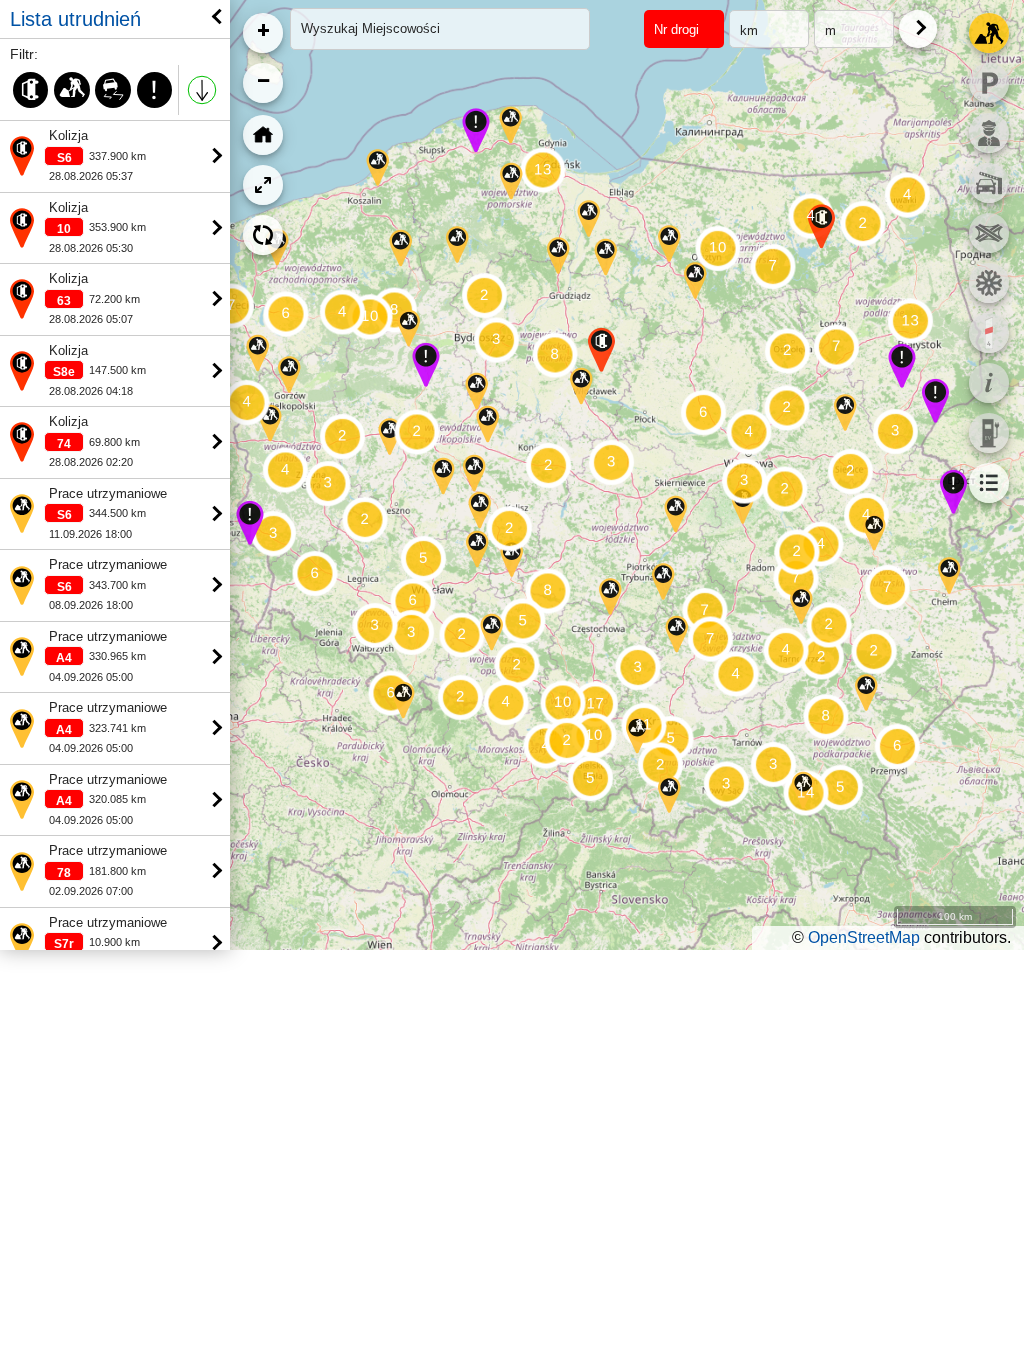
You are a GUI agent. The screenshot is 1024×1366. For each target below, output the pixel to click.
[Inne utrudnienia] (154, 90)
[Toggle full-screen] (263, 185)
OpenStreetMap (864, 937)
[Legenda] (989, 483)
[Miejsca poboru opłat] (989, 183)
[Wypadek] (30, 90)
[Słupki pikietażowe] (989, 333)
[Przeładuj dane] (263, 235)
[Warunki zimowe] (989, 283)
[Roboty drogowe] (71, 90)
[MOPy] (989, 83)
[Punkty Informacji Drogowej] (989, 383)
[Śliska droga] (113, 90)
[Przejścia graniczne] (989, 133)
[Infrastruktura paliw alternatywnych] (989, 433)
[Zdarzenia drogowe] (989, 33)
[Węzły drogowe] (989, 233)
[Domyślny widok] (263, 135)
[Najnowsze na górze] (202, 90)
